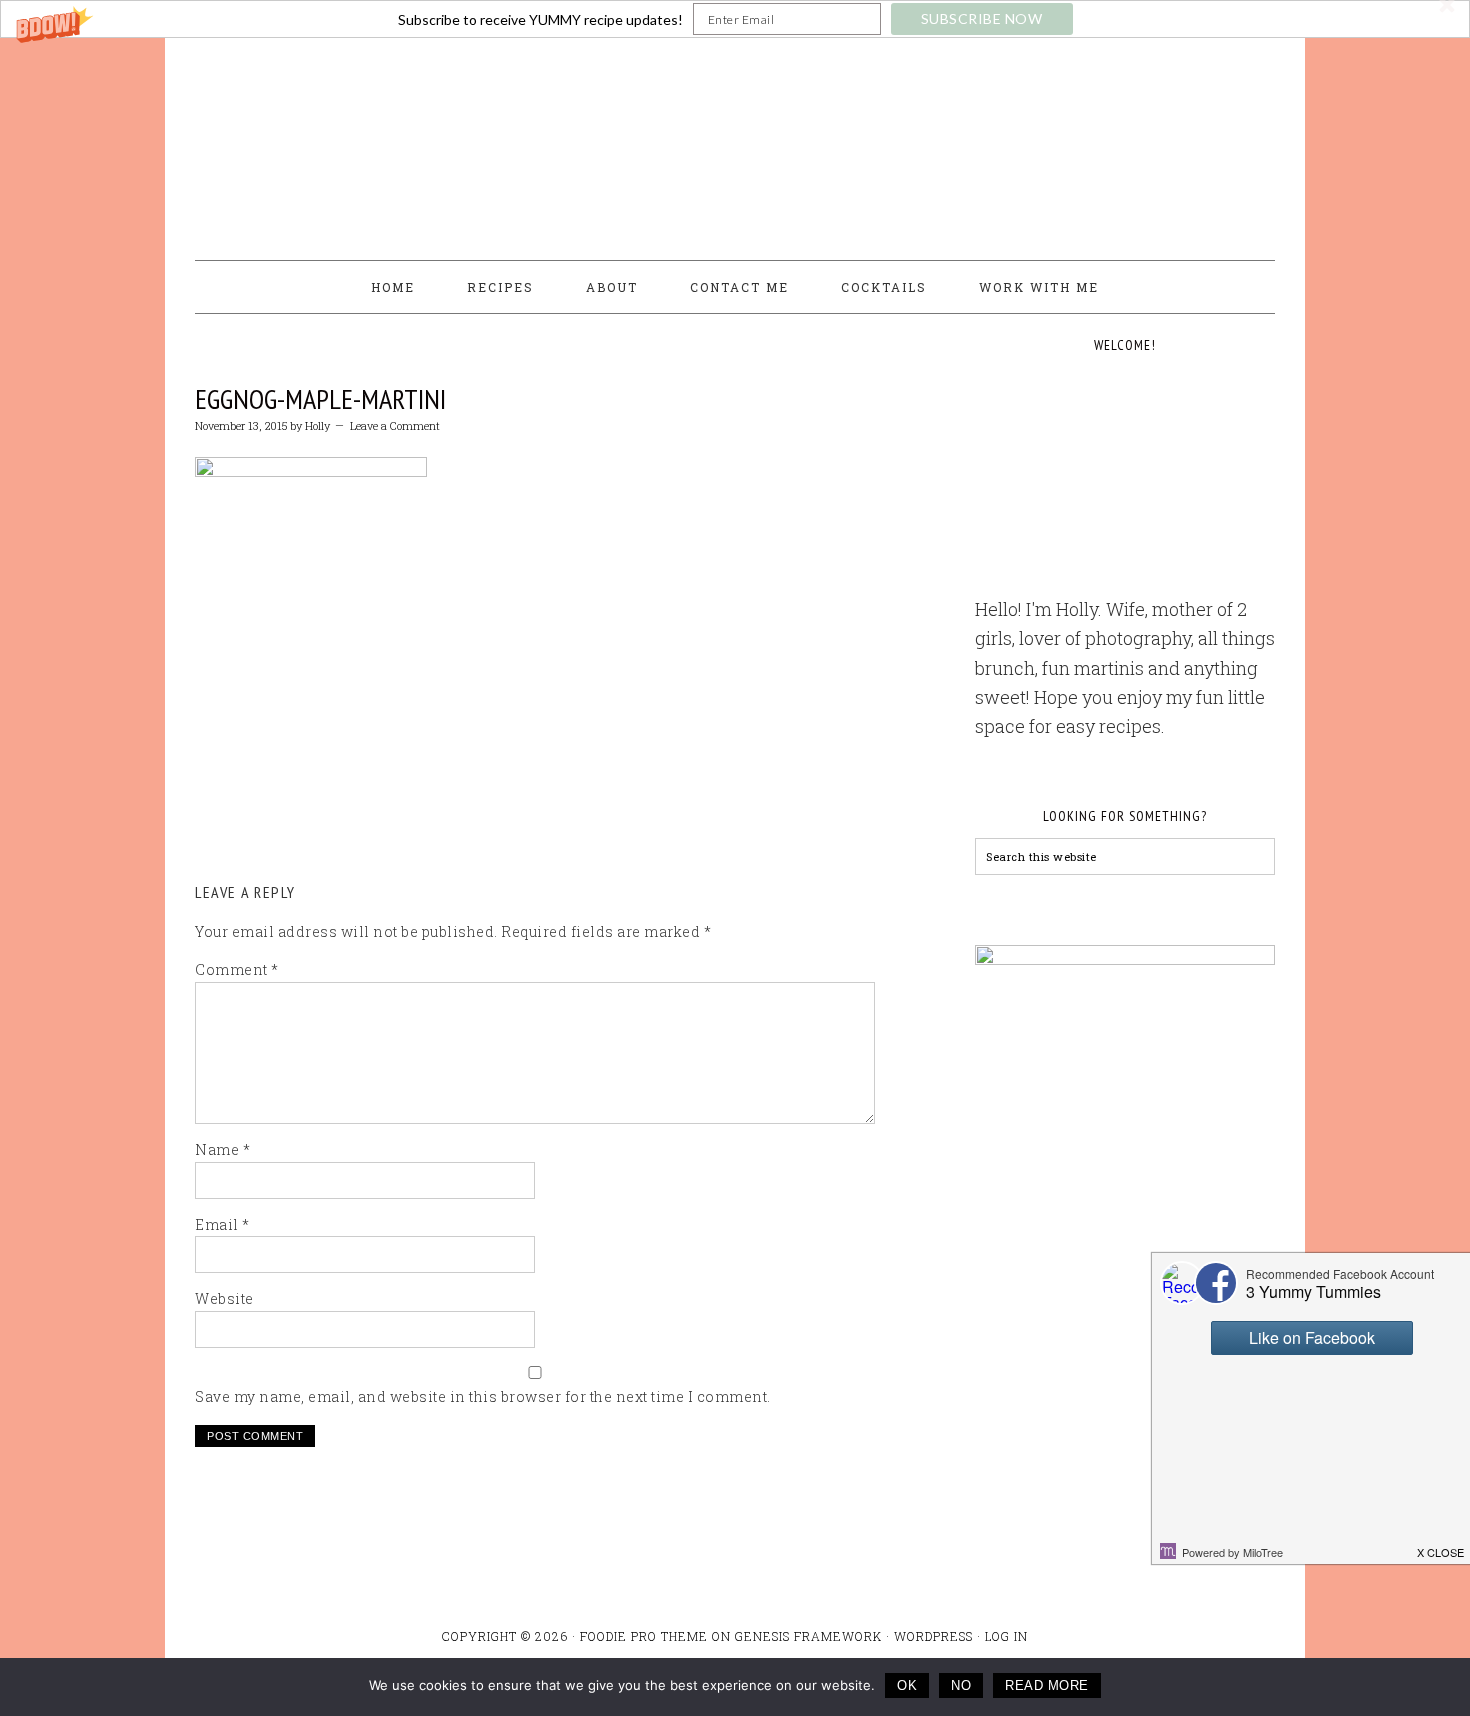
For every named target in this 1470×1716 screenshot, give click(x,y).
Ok (907, 1685)
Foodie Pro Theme (644, 1636)
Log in (1006, 1636)
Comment (237, 969)
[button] (735, 19)
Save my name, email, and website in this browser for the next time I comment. (483, 1396)
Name (222, 1149)
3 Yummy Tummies (735, 140)
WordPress (933, 1636)
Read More (1047, 1685)
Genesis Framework (808, 1636)
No (961, 1685)
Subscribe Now (982, 18)
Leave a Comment (395, 425)
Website (224, 1298)
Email (222, 1224)
